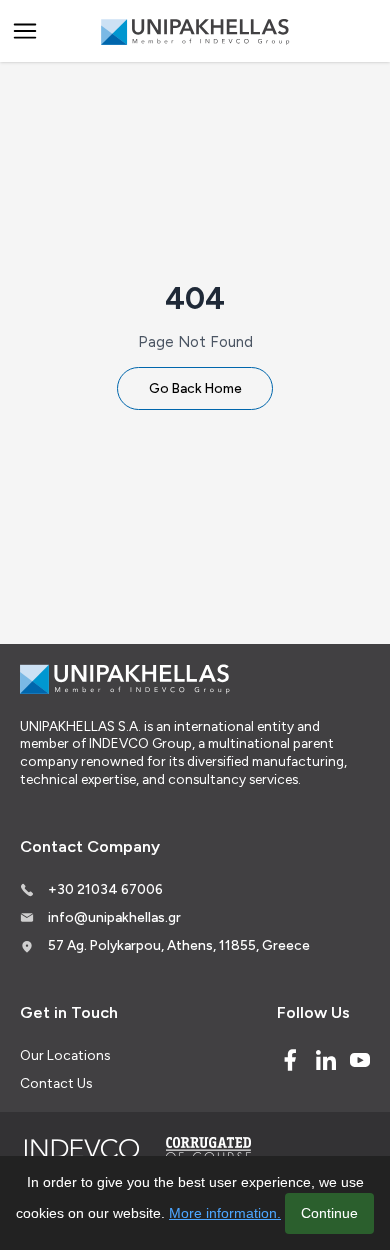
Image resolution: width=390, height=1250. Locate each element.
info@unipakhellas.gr (114, 917)
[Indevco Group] (81, 1149)
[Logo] (195, 31)
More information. (225, 1213)
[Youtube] (360, 1060)
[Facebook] (290, 1060)
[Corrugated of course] (210, 1149)
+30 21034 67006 (105, 889)
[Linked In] (326, 1060)
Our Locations (65, 1055)
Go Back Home (195, 388)
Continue (329, 1213)
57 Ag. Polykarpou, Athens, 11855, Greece (179, 945)
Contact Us (56, 1083)
